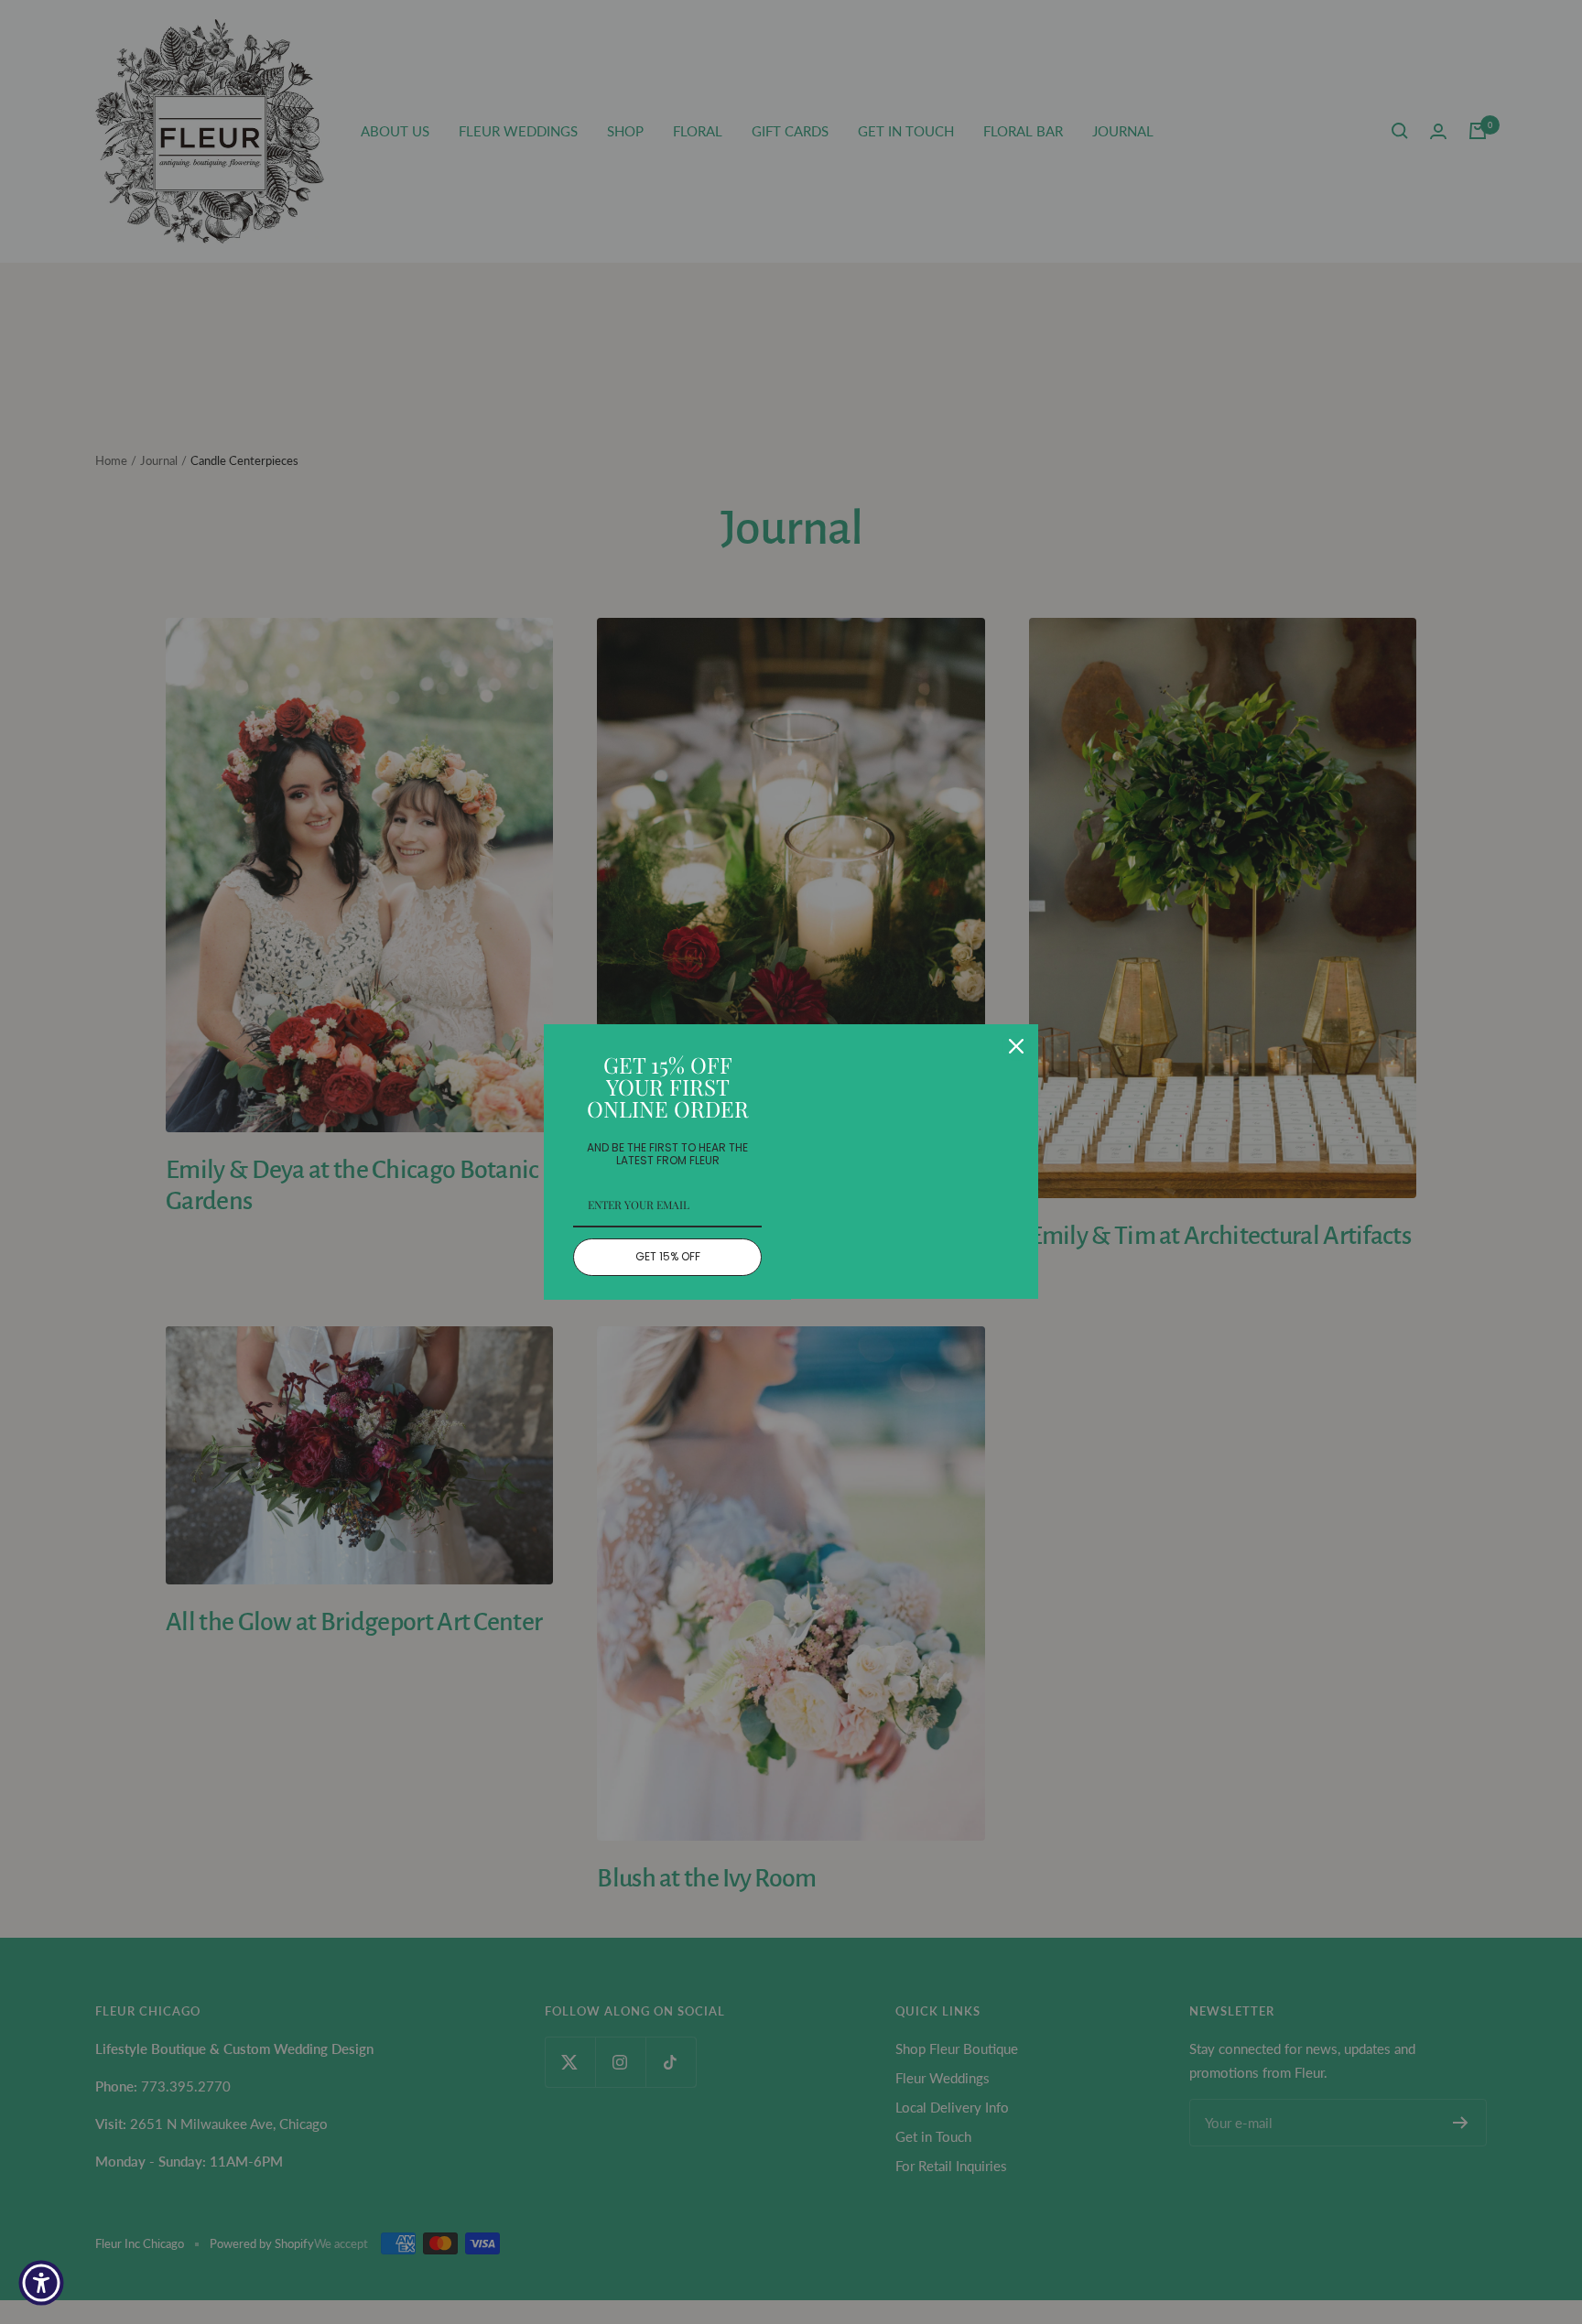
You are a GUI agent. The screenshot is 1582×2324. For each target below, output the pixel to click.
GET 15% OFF (668, 1256)
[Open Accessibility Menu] (41, 2283)
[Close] (1016, 1046)
